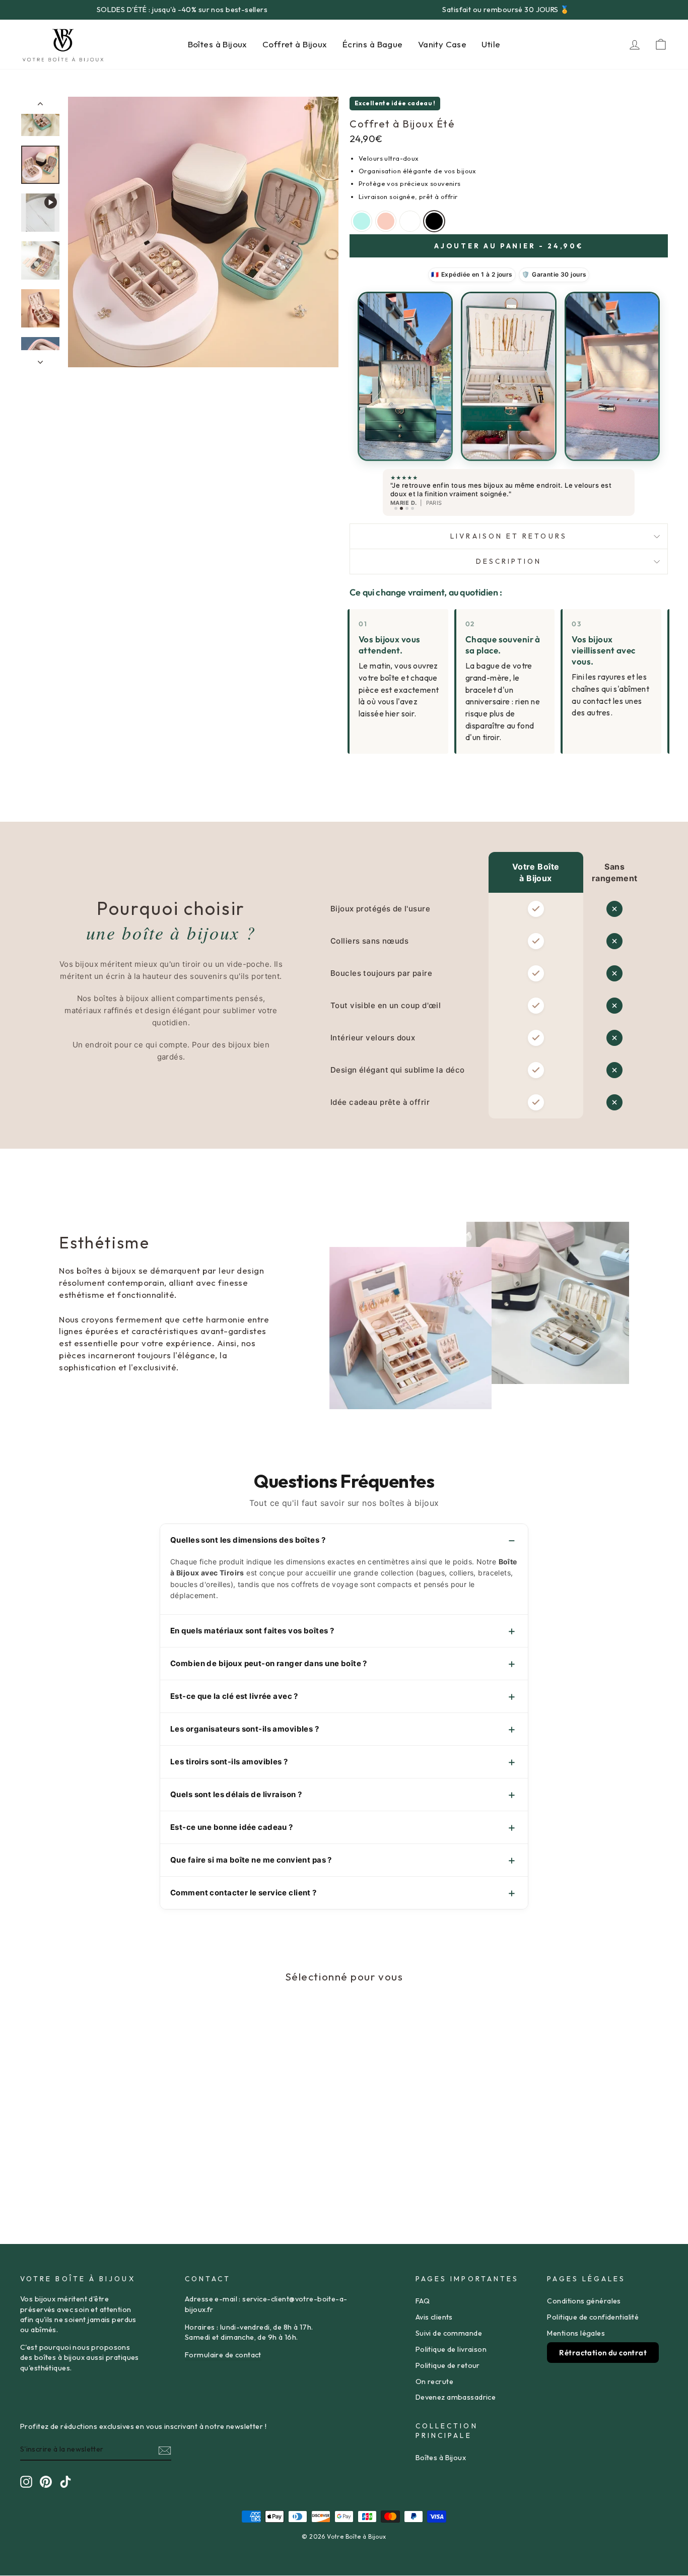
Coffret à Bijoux (295, 44)
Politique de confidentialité (593, 2317)
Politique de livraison (451, 2349)
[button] (405, 377)
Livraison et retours (509, 536)
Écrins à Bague (373, 44)
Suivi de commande (449, 2333)
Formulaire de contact (223, 2355)
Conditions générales (584, 2301)
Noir (434, 221)
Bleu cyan (362, 221)
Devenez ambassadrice (456, 2397)
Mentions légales (576, 2333)
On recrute (434, 2382)
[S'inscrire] (165, 2450)
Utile (491, 44)
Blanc (410, 221)
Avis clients (434, 2317)
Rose (386, 221)
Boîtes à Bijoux (218, 44)
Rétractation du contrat (603, 2353)
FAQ (423, 2301)
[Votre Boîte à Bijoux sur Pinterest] (46, 2482)
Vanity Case (442, 44)
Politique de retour (448, 2365)
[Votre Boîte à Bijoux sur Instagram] (26, 2482)
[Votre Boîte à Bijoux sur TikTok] (65, 2482)
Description (509, 561)
